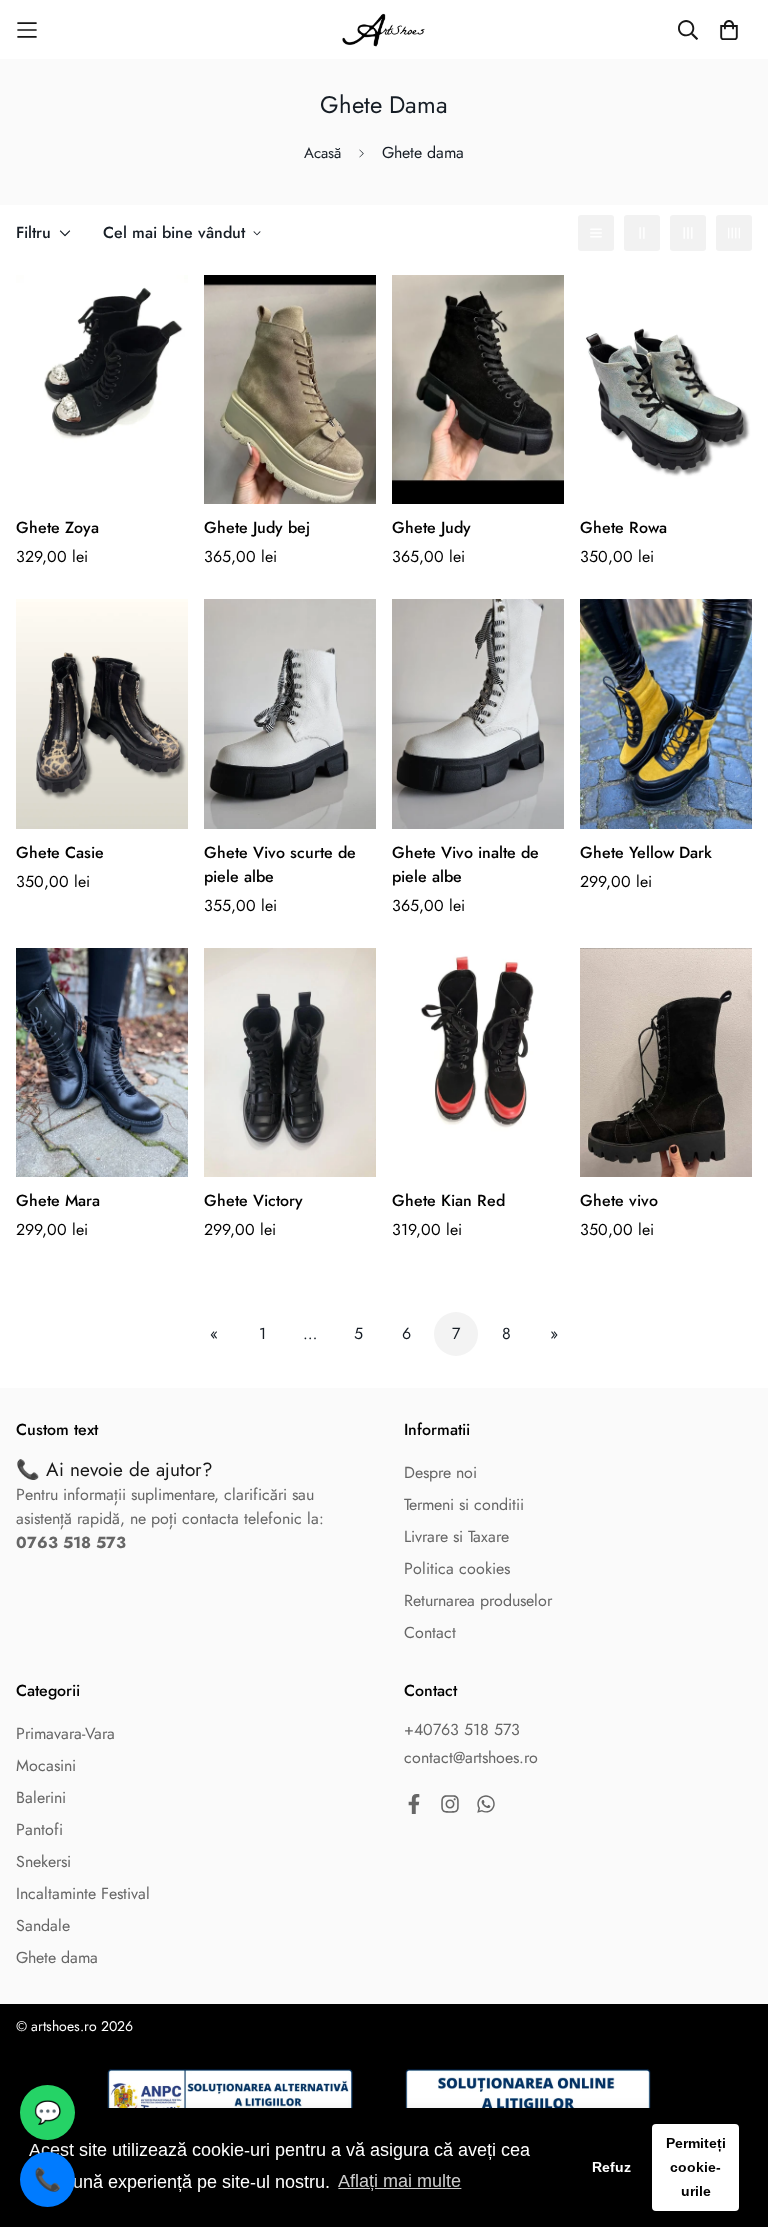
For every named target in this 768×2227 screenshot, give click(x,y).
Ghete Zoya (57, 527)
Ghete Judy (431, 527)
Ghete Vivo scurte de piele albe (280, 864)
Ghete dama (57, 1957)
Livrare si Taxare (456, 1536)
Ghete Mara (58, 1200)
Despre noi (440, 1472)
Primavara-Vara (65, 1733)
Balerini (41, 1797)
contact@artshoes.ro (471, 1757)
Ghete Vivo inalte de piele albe (465, 864)
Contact (430, 1632)
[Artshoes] (384, 29)
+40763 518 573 (462, 1729)
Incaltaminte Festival (83, 1893)
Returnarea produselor (478, 1600)
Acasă (322, 153)
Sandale (43, 1925)
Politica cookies (457, 1568)
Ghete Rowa (623, 527)
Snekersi (43, 1861)
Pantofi (39, 1829)
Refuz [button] (611, 2167)
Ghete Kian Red (448, 1200)
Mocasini (46, 1765)
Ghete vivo (619, 1200)
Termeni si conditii (464, 1504)
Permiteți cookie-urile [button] (696, 2167)
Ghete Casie (60, 852)
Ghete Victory (253, 1200)
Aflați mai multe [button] (399, 2181)
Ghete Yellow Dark (646, 852)
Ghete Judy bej (257, 527)
